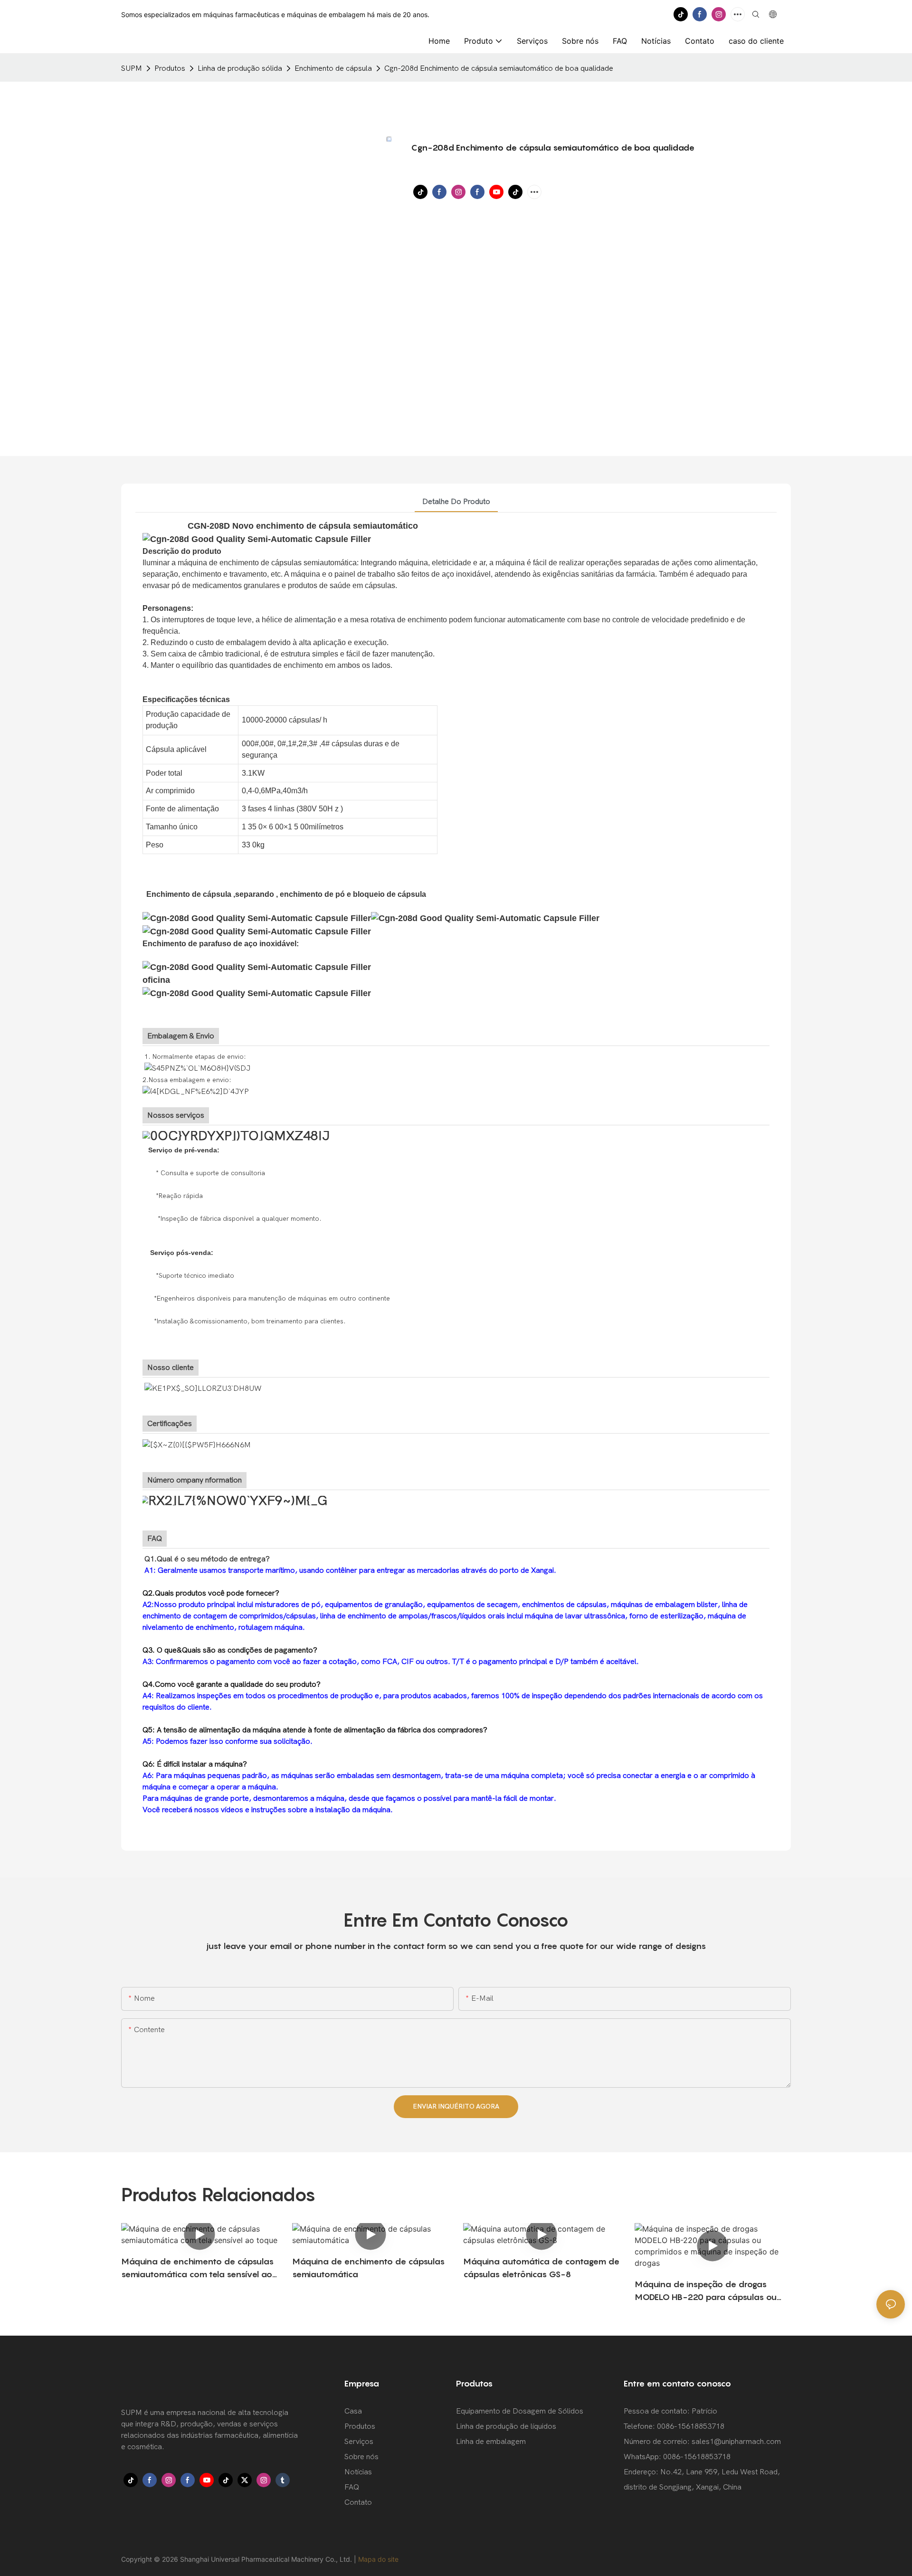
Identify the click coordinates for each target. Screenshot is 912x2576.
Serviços (359, 2442)
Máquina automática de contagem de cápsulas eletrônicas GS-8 (541, 2268)
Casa (353, 2411)
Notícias (358, 2472)
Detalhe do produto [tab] (456, 502)
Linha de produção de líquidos (506, 2426)
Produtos (170, 68)
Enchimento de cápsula (333, 68)
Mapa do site (378, 2559)
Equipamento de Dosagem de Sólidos (520, 2411)
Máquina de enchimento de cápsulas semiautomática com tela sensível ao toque (197, 2268)
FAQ (352, 2487)
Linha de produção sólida (240, 68)
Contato (358, 2502)
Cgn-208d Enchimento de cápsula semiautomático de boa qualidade (499, 68)
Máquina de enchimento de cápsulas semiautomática (368, 2268)
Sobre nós (361, 2457)
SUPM (132, 68)
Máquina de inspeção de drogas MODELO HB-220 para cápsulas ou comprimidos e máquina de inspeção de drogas (710, 2291)
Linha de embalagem (491, 2442)
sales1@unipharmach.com (736, 2442)
